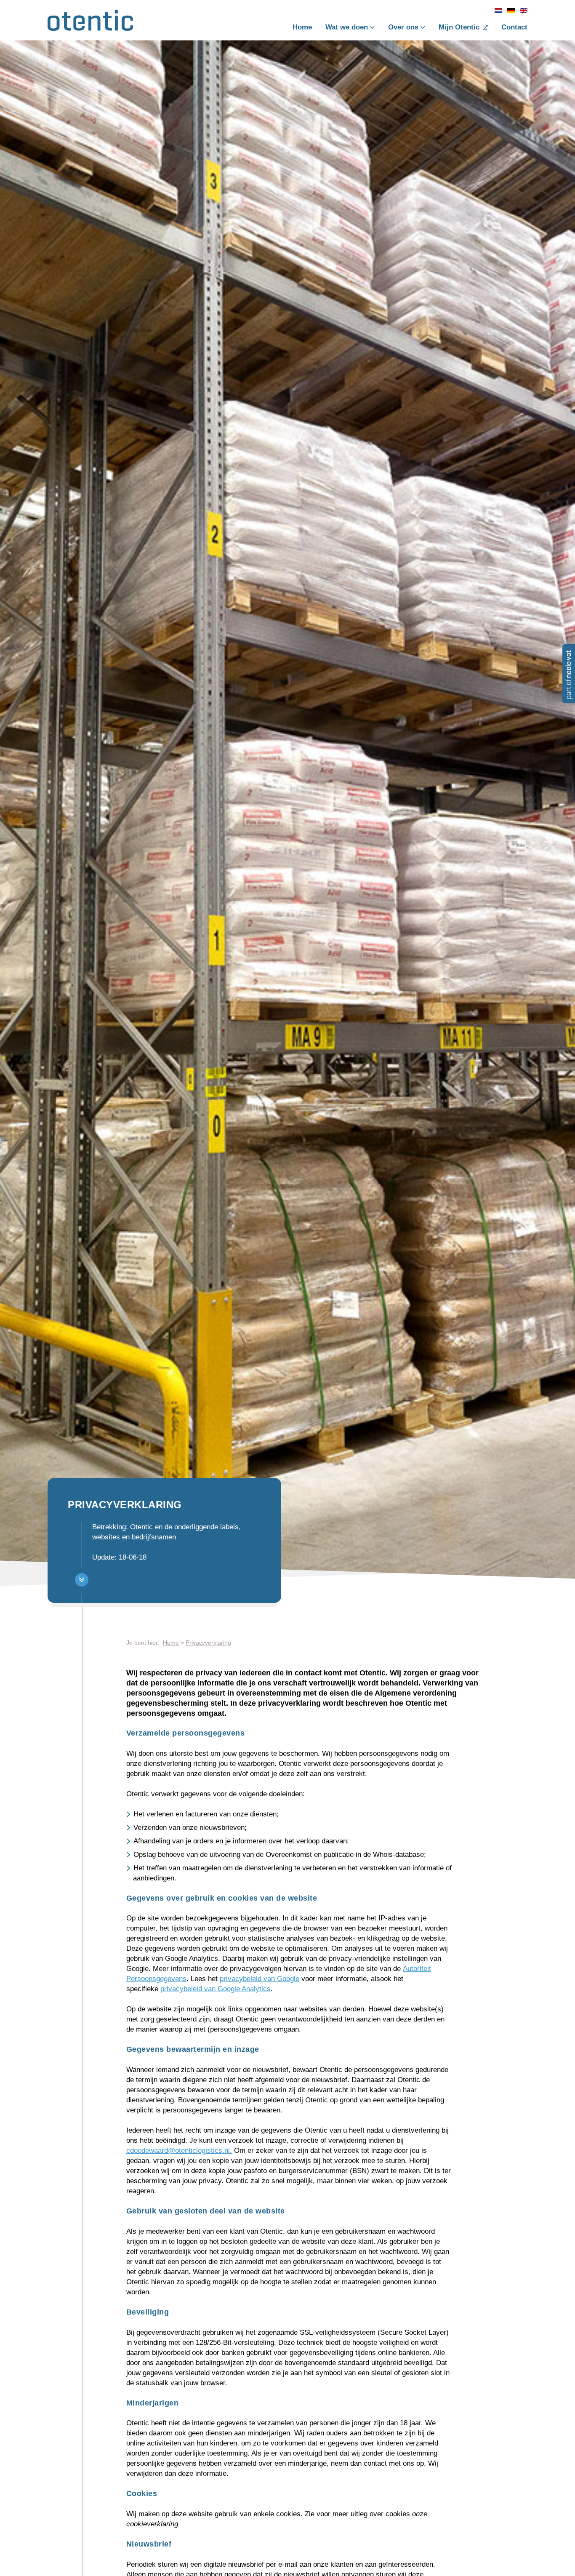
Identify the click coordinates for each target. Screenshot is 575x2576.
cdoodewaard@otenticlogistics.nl (178, 2151)
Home (302, 27)
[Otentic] (90, 24)
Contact (514, 27)
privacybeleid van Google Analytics (216, 1989)
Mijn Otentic (459, 27)
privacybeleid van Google (260, 1979)
